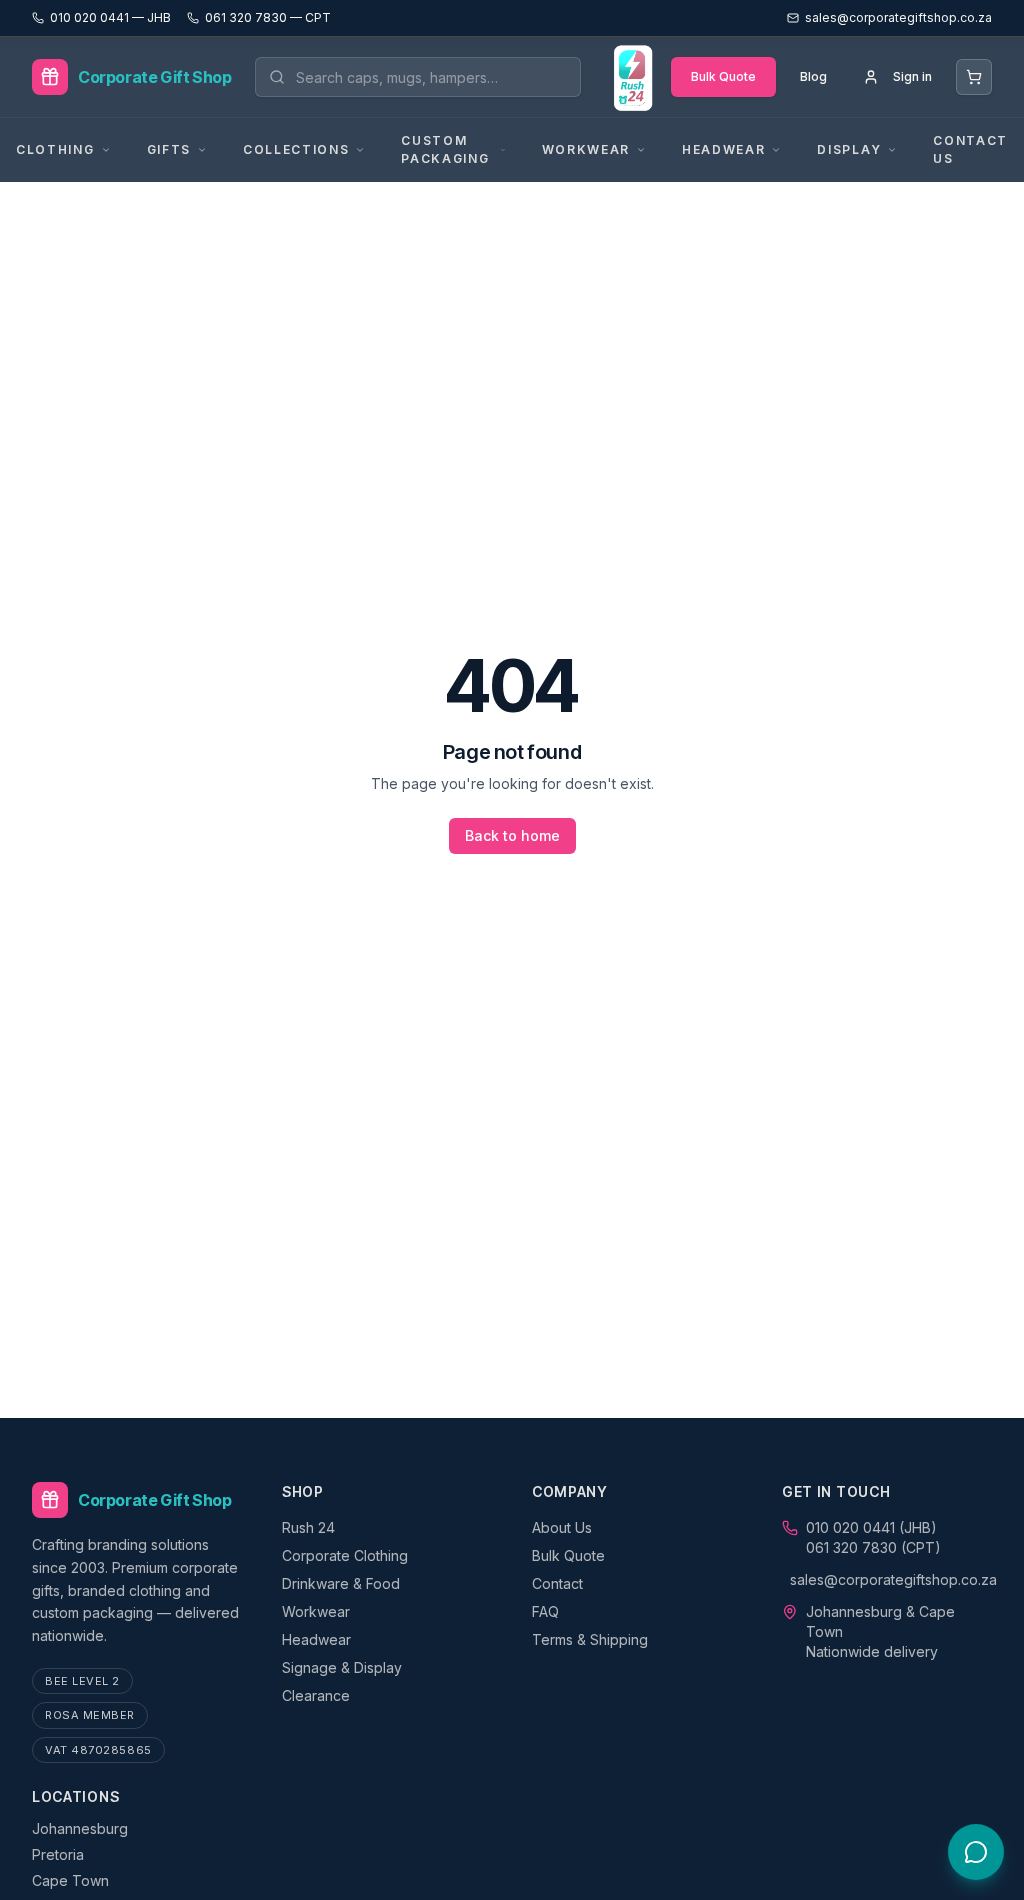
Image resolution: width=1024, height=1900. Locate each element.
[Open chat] (976, 1852)
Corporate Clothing (345, 1555)
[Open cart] (974, 77)
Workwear (316, 1611)
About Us (562, 1527)
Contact (557, 1583)
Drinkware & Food (341, 1583)
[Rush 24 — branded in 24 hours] (632, 77)
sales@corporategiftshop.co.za (893, 1579)
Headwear (316, 1639)
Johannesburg (80, 1828)
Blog (813, 76)
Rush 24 (308, 1527)
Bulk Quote (723, 76)
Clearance (316, 1695)
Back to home (512, 835)
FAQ (545, 1611)
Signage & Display (342, 1667)
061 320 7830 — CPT (268, 17)
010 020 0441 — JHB (110, 17)
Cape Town (70, 1880)
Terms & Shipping (590, 1639)
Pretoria (58, 1854)
